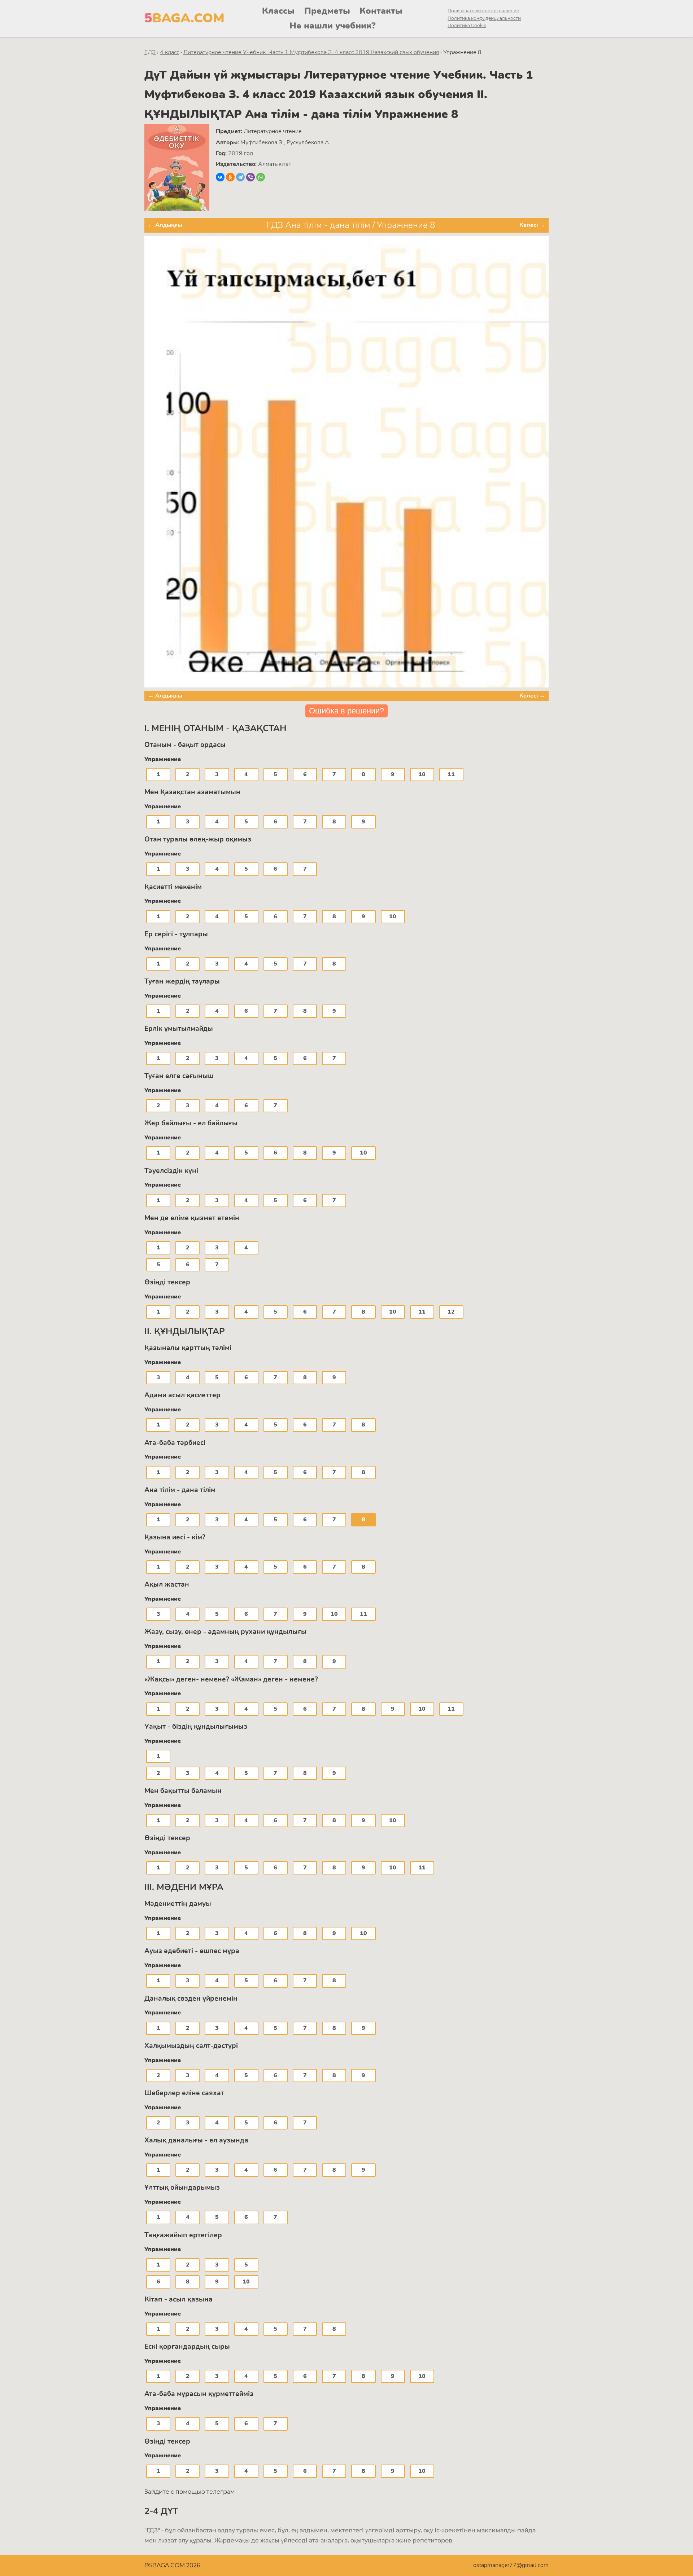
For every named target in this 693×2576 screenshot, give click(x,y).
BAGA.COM (184, 18)
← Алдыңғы (165, 225)
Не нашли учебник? (332, 26)
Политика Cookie (467, 25)
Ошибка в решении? (346, 711)
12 (451, 1312)
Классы (278, 11)
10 (422, 774)
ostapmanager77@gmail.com (511, 2565)
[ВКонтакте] (220, 177)
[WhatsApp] (261, 177)
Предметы (327, 11)
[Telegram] (240, 177)
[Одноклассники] (230, 177)
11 (451, 774)
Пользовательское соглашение (483, 11)
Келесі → (532, 225)
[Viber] (250, 177)
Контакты (381, 11)
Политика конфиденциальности (484, 18)
